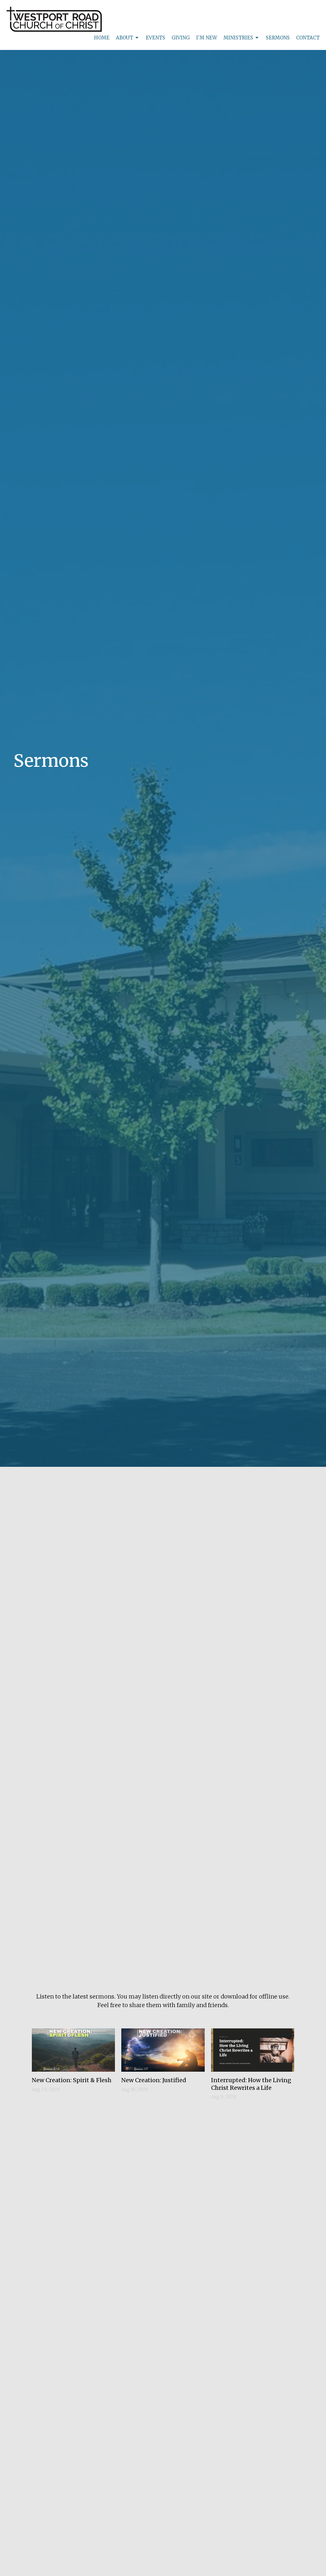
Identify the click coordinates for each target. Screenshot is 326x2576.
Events (156, 38)
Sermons (278, 38)
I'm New (207, 38)
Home (102, 38)
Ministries (238, 38)
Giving (181, 38)
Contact (308, 38)
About (124, 38)
